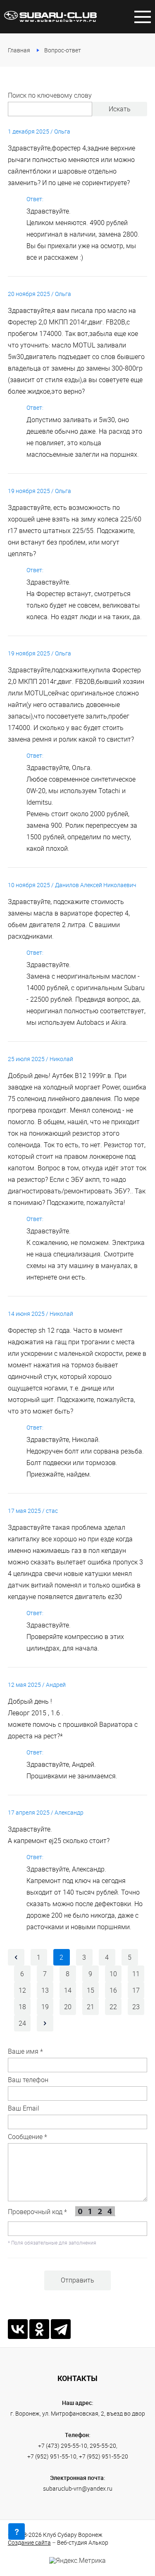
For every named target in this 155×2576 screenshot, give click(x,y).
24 (22, 2023)
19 (45, 2007)
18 (22, 2007)
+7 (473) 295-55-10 (63, 2446)
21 (91, 2007)
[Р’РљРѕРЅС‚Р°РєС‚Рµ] (18, 2329)
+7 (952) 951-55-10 (52, 2456)
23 (136, 2007)
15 (91, 1990)
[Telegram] (61, 2329)
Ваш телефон (28, 2080)
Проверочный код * (38, 2212)
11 (136, 1974)
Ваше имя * (25, 2051)
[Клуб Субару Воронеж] (50, 16)
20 (68, 2007)
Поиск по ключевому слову (50, 95)
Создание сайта (29, 2542)
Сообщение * (27, 2137)
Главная (19, 50)
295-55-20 (103, 2446)
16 (113, 1990)
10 (113, 1974)
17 (136, 1990)
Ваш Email (24, 2108)
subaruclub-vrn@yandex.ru (78, 2488)
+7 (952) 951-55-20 (104, 2456)
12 (22, 1990)
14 (68, 1990)
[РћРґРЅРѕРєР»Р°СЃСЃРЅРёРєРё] (39, 2329)
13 (45, 1990)
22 (113, 2007)
